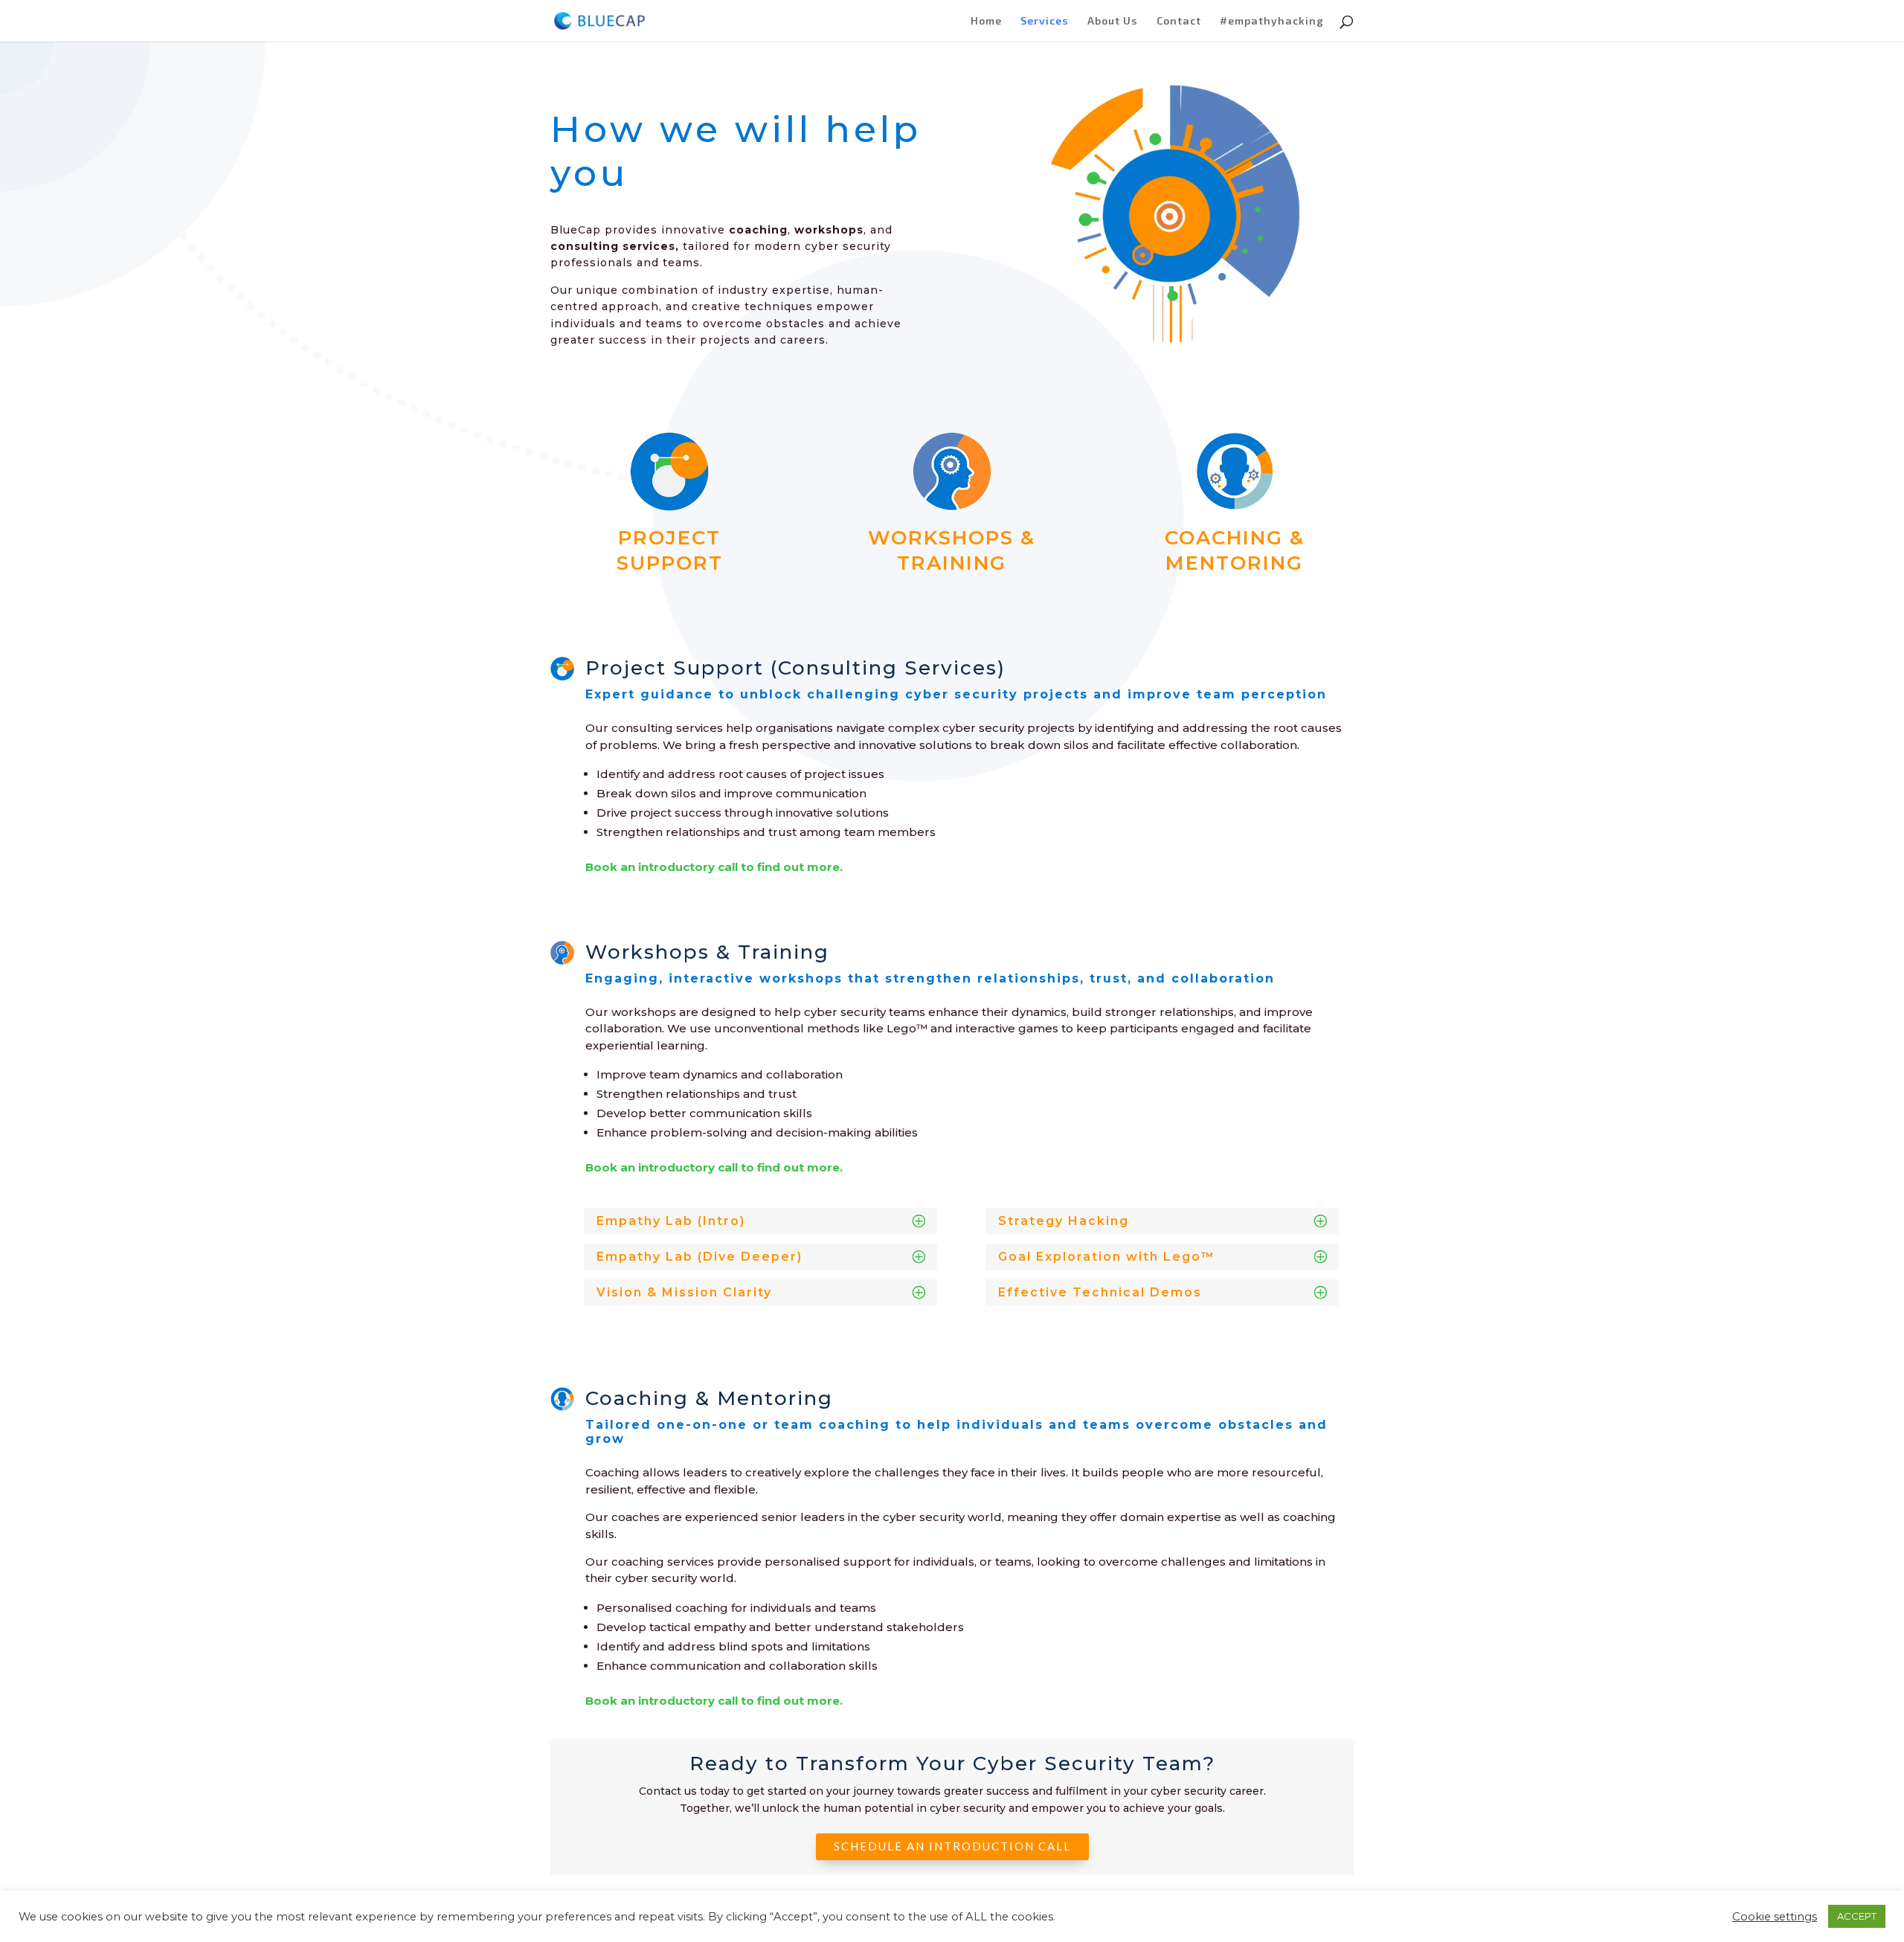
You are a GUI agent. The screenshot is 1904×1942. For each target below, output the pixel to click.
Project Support (670, 550)
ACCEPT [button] (1857, 1916)
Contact (1179, 21)
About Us (1113, 21)
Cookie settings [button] (1775, 1917)
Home (986, 21)
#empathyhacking (1272, 21)
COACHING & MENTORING (1235, 550)
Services (1045, 21)
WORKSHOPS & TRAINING (952, 550)
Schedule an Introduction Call (952, 1846)
